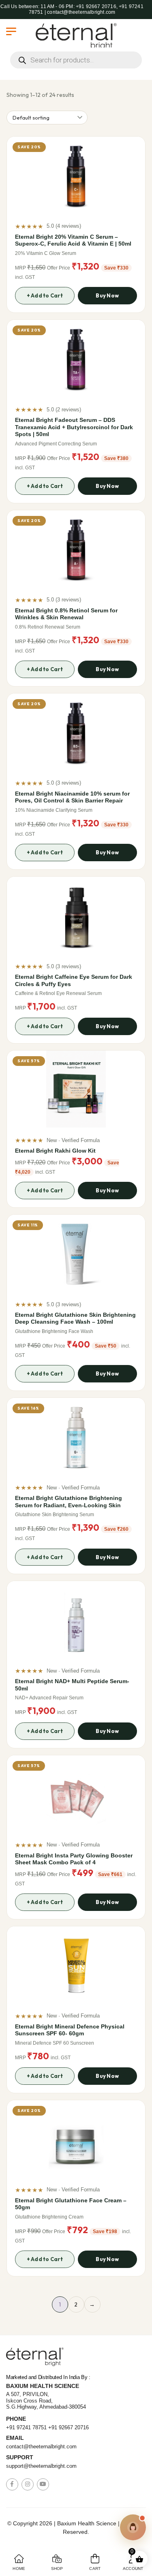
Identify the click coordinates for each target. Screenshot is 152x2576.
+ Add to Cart (45, 295)
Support (20, 2457)
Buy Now (107, 295)
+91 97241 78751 (26, 2427)
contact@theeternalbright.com (41, 2447)
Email (15, 2438)
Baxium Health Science (43, 2386)
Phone (16, 2419)
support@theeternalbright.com (41, 2466)
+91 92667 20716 (69, 2427)
